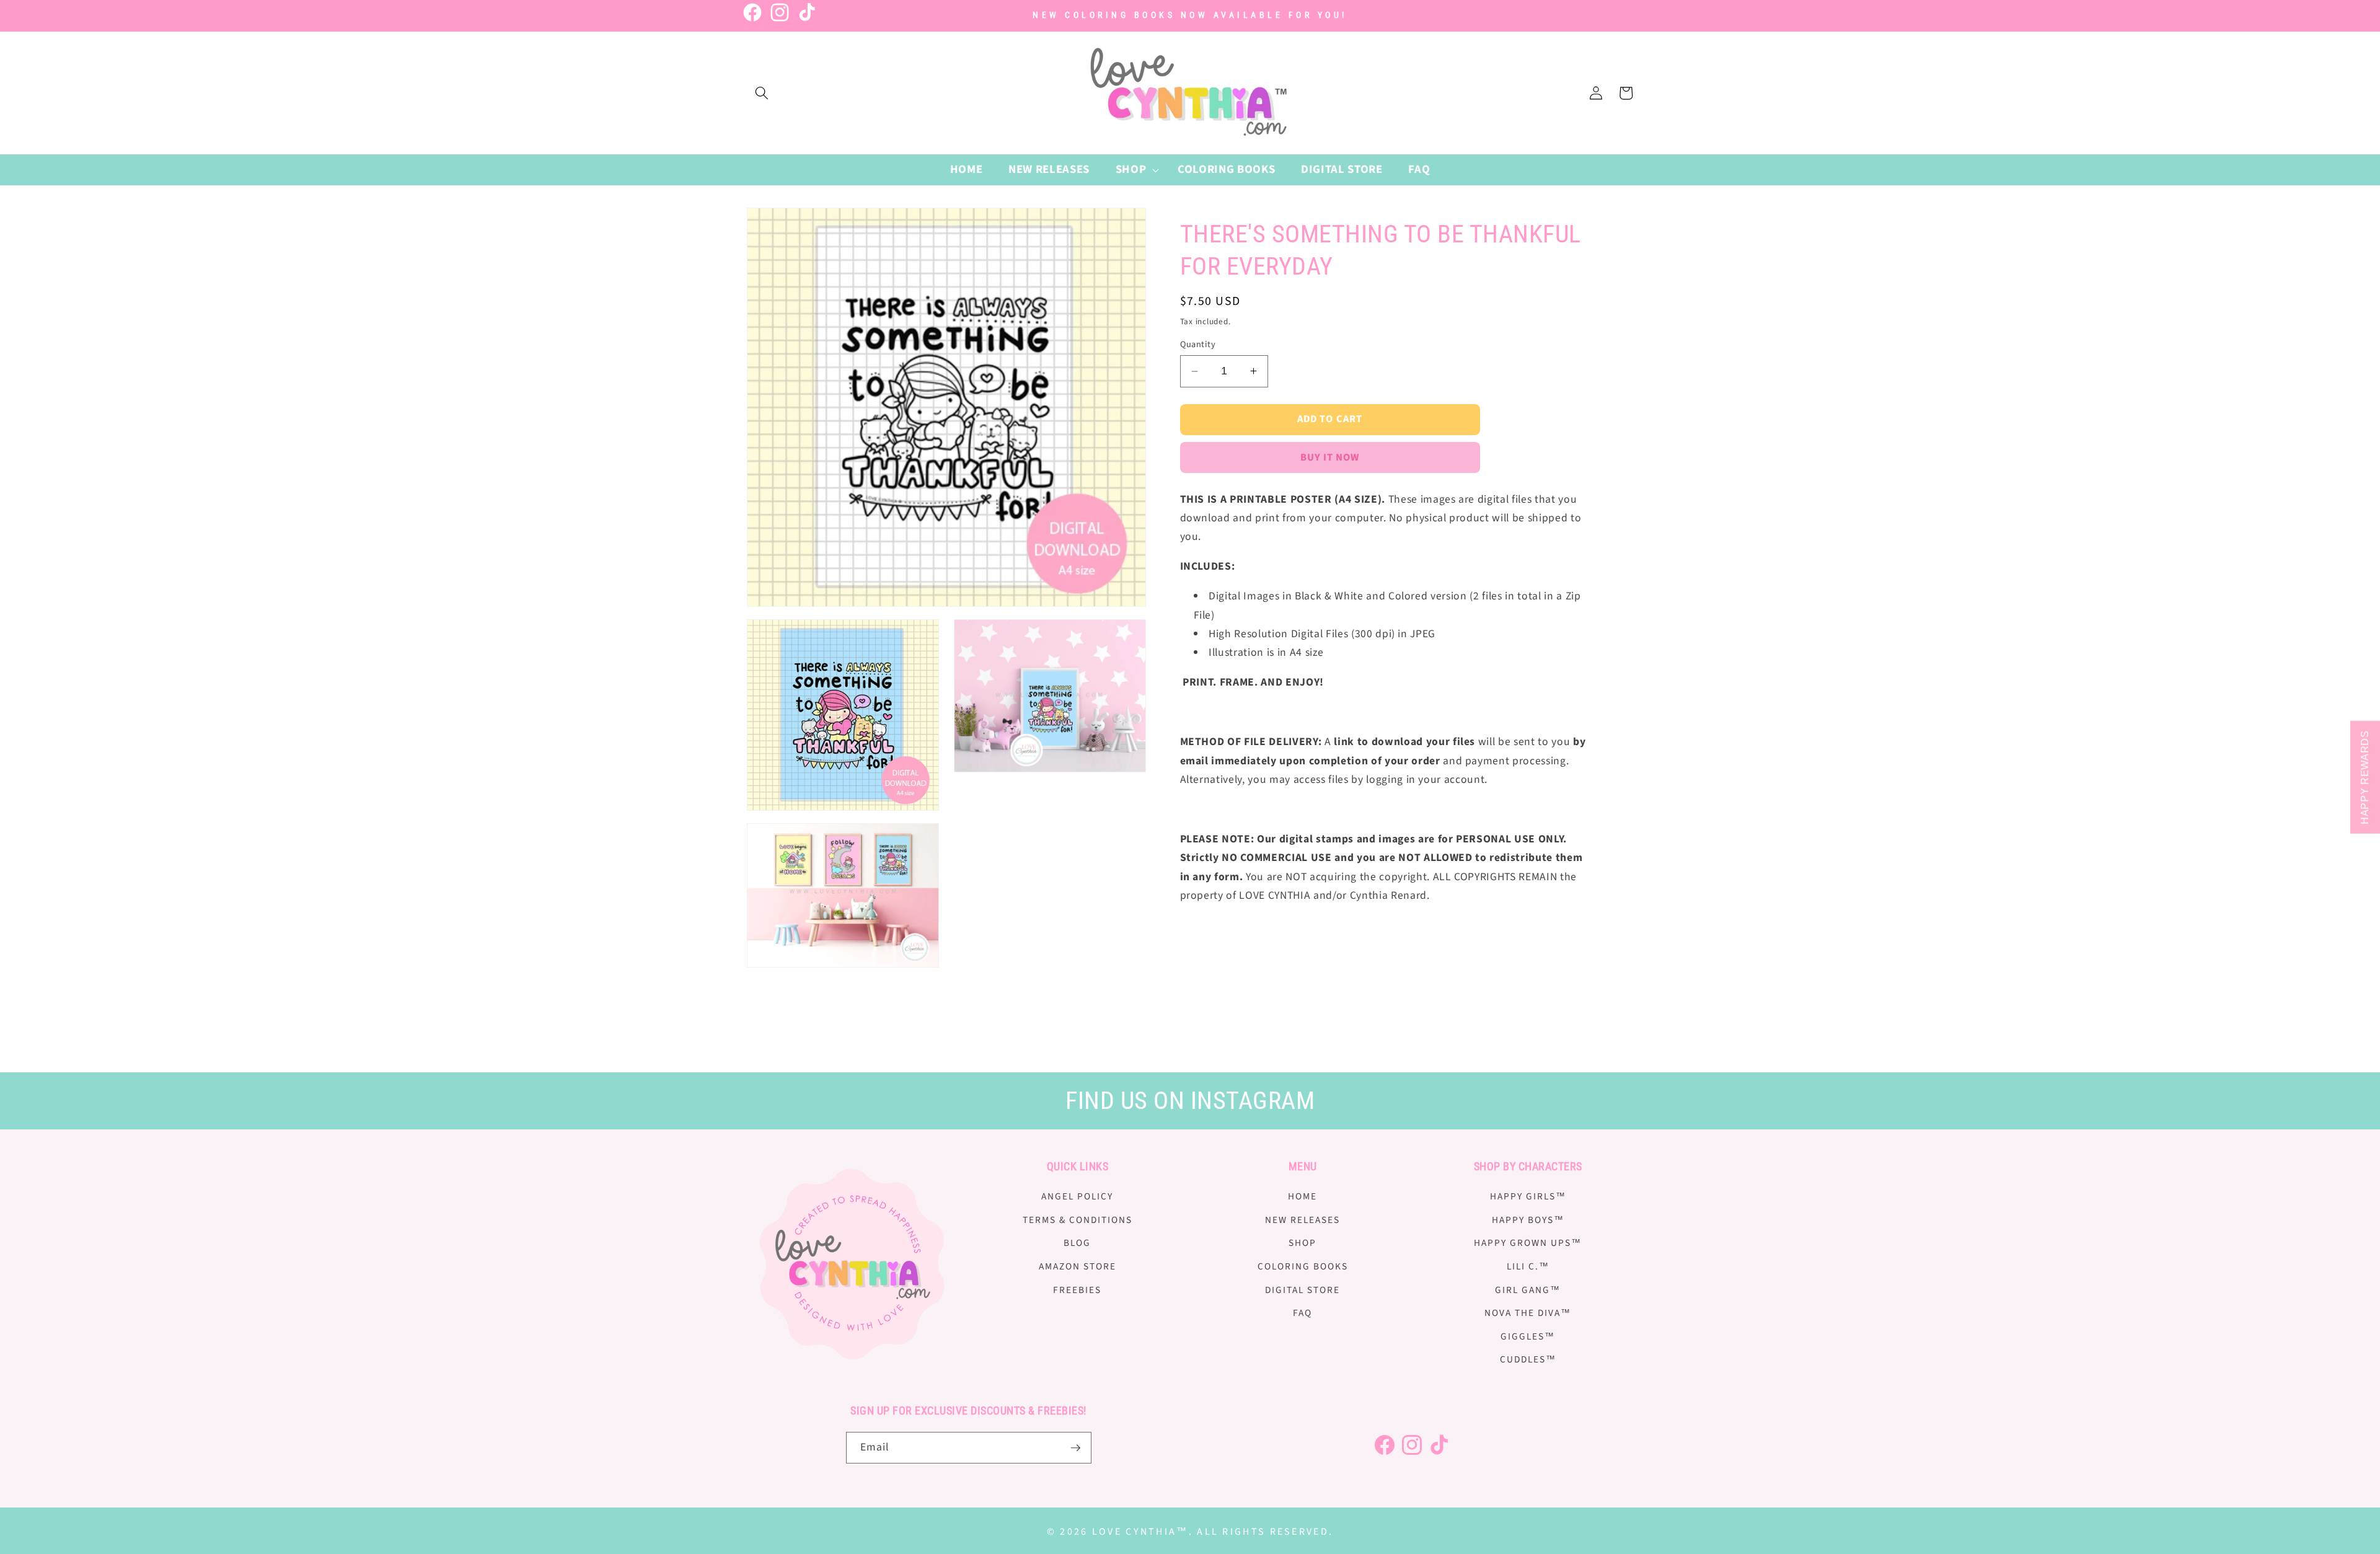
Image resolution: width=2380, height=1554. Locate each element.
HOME (1302, 1196)
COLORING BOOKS (1303, 1266)
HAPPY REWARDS (2365, 777)
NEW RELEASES (1302, 1220)
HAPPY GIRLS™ (1528, 1196)
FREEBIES (1077, 1290)
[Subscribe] (1075, 1448)
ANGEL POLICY (1077, 1196)
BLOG (1077, 1243)
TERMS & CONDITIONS (1078, 1220)
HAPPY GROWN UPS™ (1528, 1243)
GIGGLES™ (1528, 1336)
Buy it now (1330, 457)
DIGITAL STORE (1302, 1290)
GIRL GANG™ (1528, 1290)
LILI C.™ (1528, 1266)
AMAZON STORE (1078, 1266)
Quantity (1198, 345)
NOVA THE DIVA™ (1528, 1313)
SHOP (1302, 1243)
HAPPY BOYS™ (1528, 1220)
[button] (762, 93)
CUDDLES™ (1528, 1360)
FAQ (1302, 1313)
